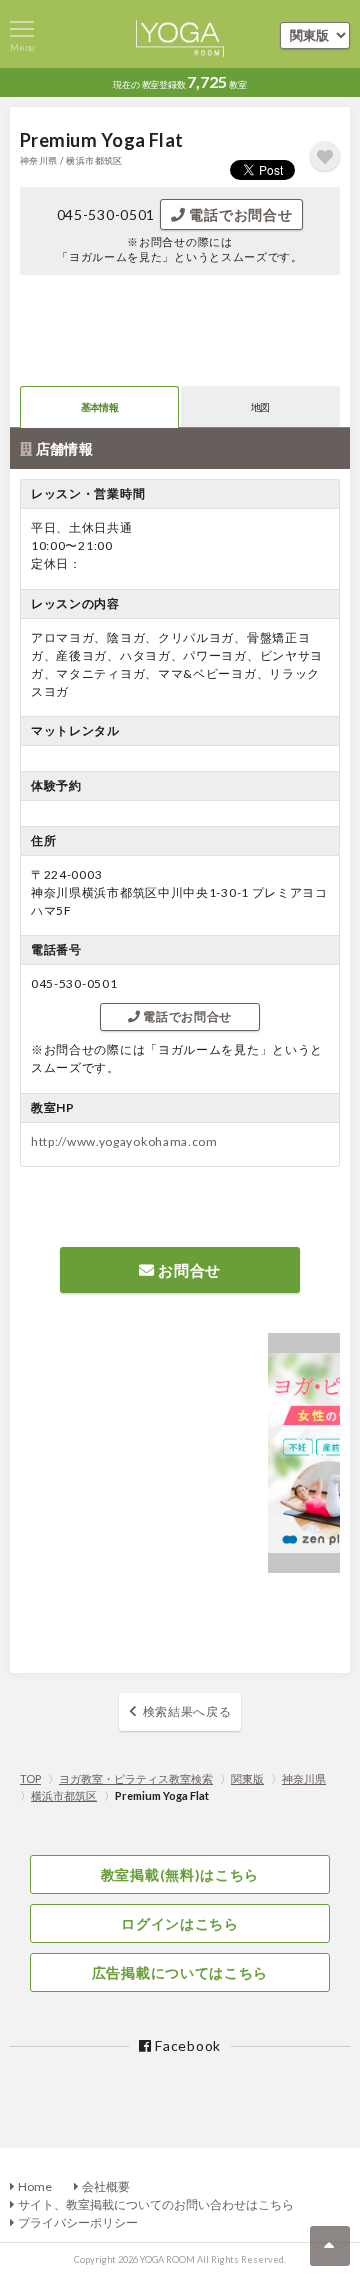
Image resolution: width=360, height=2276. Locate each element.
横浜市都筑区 (64, 1795)
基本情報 (99, 407)
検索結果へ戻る (187, 1711)
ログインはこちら (180, 1923)
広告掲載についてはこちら (180, 1972)
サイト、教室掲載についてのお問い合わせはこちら (156, 2204)
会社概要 (106, 2186)
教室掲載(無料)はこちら (180, 1874)
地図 (260, 407)
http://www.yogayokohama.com (124, 1141)
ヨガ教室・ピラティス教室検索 (136, 1778)
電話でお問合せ (239, 214)
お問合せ (188, 1270)
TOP (30, 1778)
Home (35, 2186)
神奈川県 (304, 1778)
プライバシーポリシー (78, 2222)
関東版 (247, 1778)
